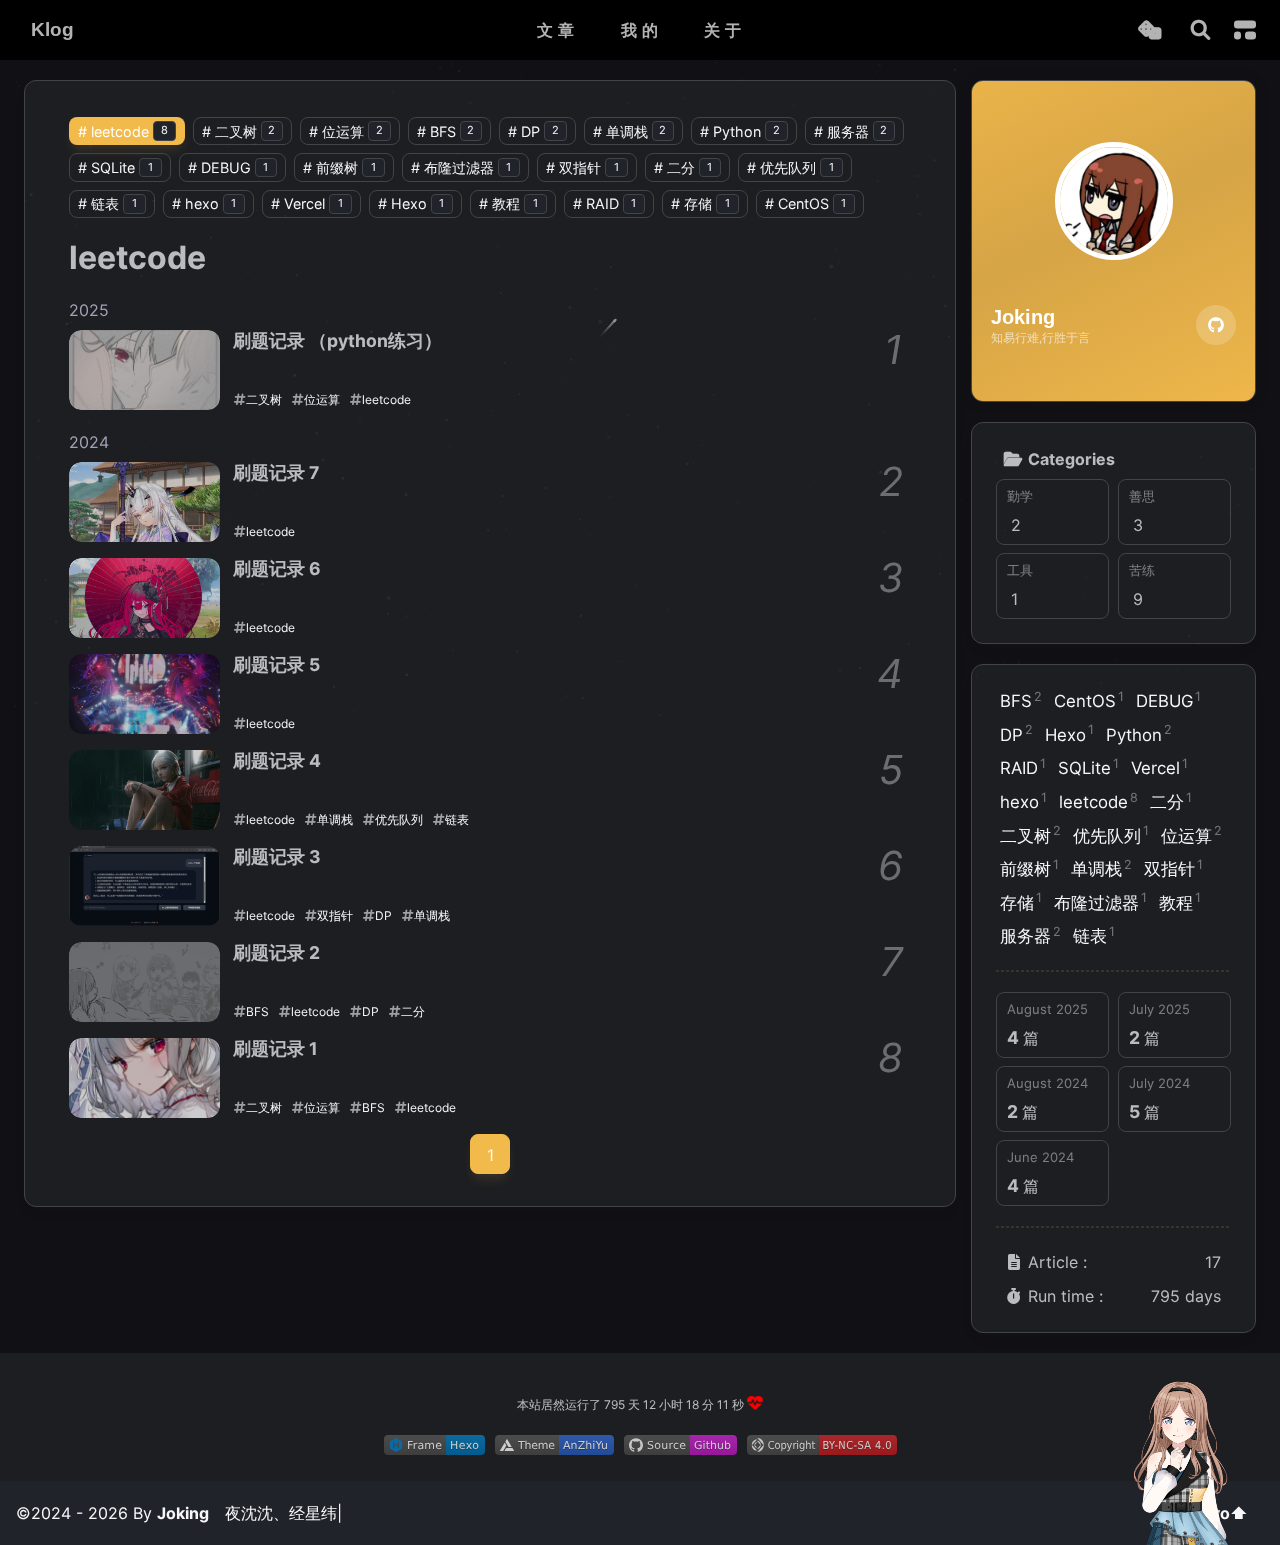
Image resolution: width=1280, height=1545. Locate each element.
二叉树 (239, 131)
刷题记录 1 (275, 1048)
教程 (508, 203)
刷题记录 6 (277, 568)
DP (533, 131)
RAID (605, 203)
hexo (204, 203)
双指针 (582, 167)
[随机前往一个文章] (1149, 30)
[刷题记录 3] (144, 886)
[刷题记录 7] (144, 502)
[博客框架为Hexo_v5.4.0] (434, 1449)
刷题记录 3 (277, 856)
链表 (107, 203)
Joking (183, 1513)
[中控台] (1245, 30)
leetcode (123, 131)
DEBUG (228, 167)
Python (740, 131)
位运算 (346, 131)
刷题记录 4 (277, 760)
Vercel (307, 203)
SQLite (115, 167)
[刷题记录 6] (144, 598)
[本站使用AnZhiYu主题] (554, 1449)
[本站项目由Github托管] (680, 1449)
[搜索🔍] (1200, 30)
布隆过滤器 (461, 167)
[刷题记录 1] (144, 1078)
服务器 (851, 131)
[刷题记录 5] (144, 694)
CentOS (806, 203)
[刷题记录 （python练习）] (144, 370)
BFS (446, 131)
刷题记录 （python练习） (337, 340)
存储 (700, 203)
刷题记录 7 (276, 472)
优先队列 (790, 167)
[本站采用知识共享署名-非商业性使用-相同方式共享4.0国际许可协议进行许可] (822, 1449)
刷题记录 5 (276, 664)
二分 (683, 167)
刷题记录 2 (276, 952)
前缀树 (339, 167)
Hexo (411, 203)
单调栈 (630, 131)
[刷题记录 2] (144, 982)
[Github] (1216, 325)
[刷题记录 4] (144, 790)
